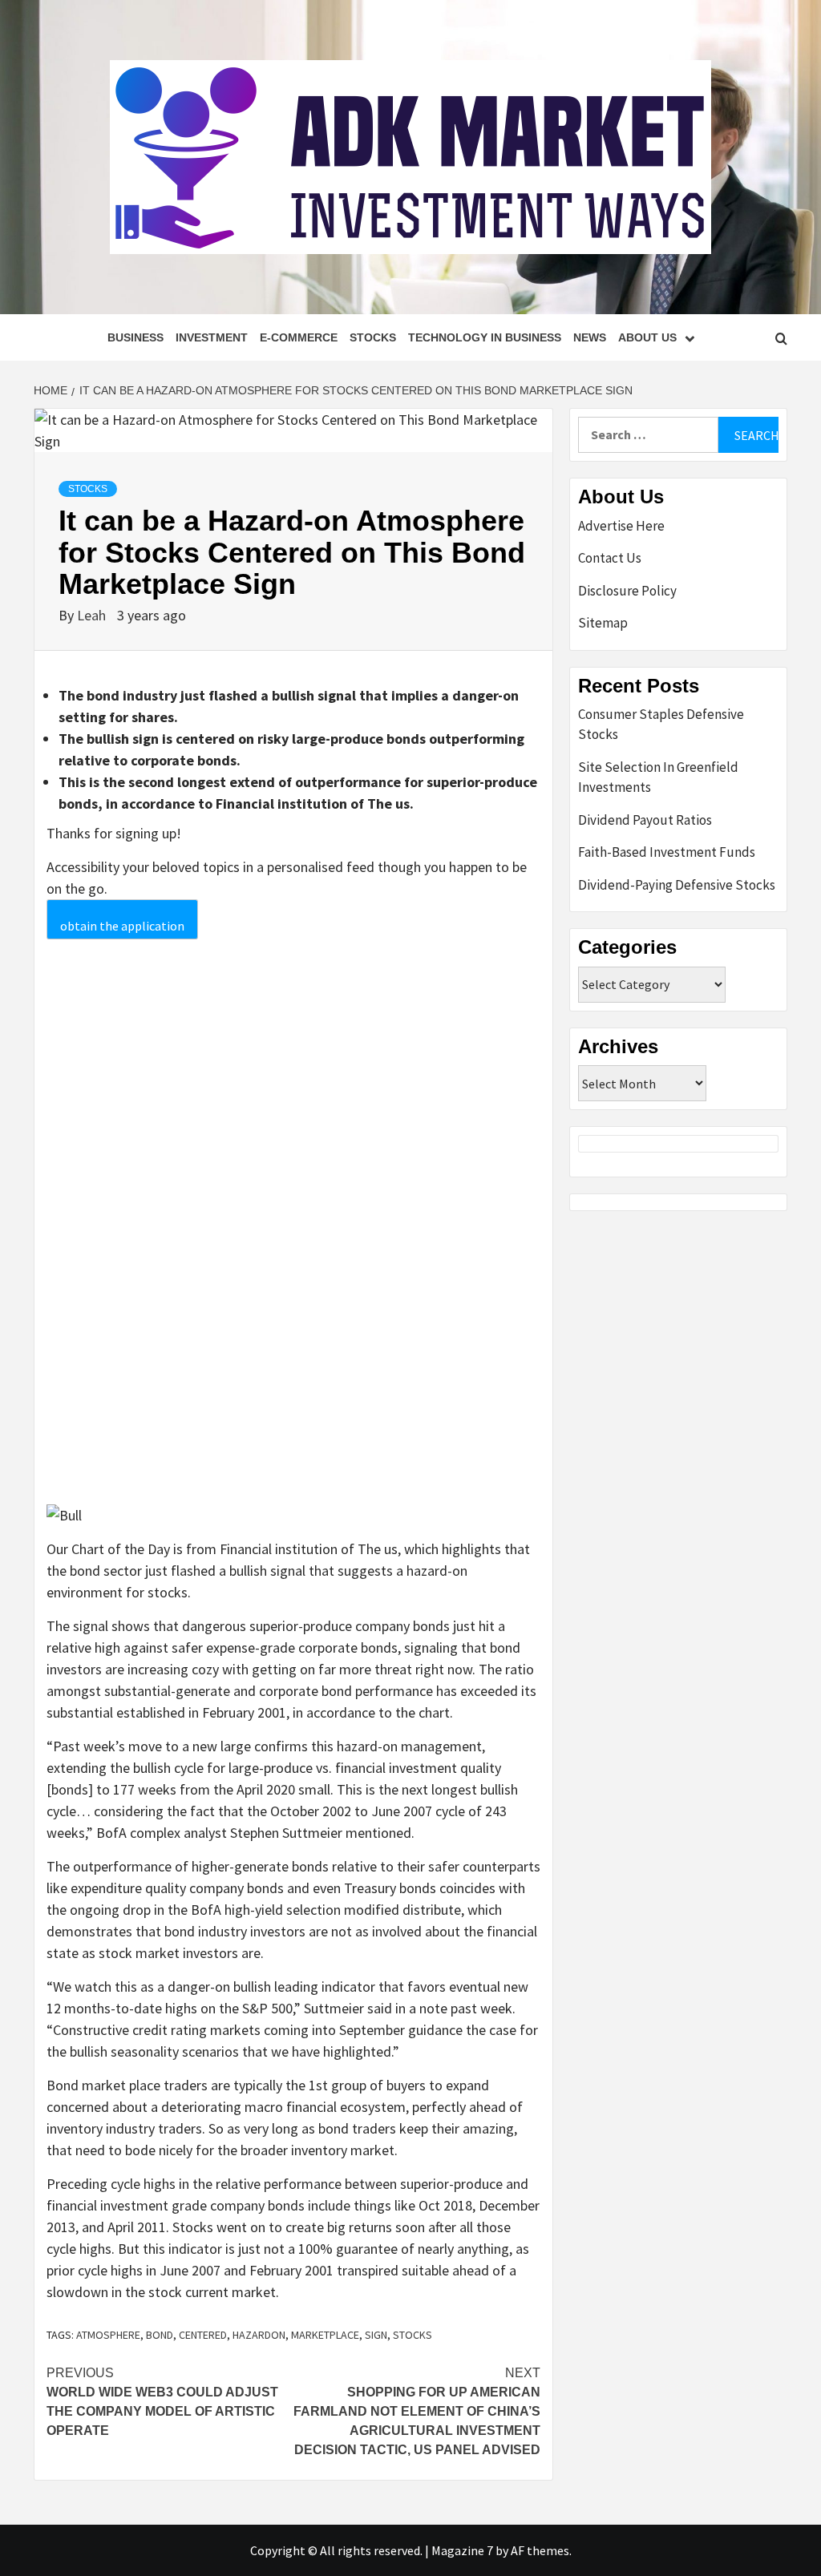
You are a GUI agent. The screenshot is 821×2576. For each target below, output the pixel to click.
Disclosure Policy (627, 591)
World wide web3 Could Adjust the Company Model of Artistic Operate (162, 2402)
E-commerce (299, 337)
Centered (203, 2335)
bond (160, 2335)
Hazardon (259, 2335)
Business (135, 337)
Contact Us (610, 558)
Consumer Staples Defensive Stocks (661, 725)
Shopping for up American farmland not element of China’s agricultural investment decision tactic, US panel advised (417, 2411)
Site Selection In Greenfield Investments (658, 777)
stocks (413, 2335)
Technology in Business (485, 337)
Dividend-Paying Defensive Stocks (677, 885)
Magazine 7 (462, 2550)
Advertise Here (621, 526)
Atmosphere (108, 2335)
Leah (93, 615)
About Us (647, 337)
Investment (212, 337)
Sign (376, 2335)
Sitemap (603, 623)
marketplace (325, 2335)
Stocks (373, 337)
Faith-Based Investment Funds (667, 852)
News (590, 337)
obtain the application (122, 926)
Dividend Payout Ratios (645, 820)
